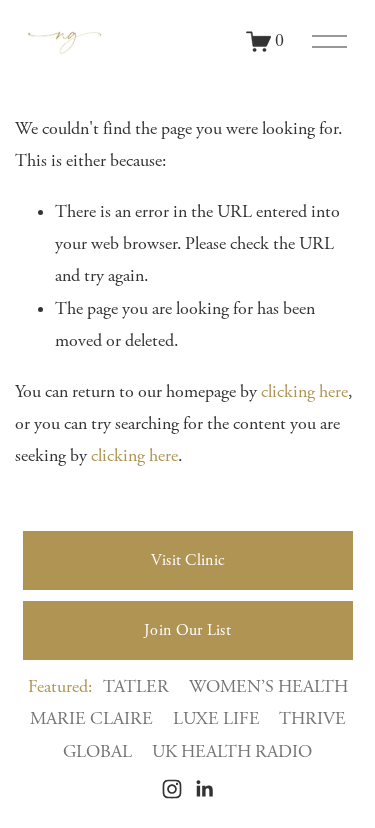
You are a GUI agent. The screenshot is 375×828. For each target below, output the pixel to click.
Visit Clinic (188, 560)
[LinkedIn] (204, 789)
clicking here (304, 392)
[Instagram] (172, 789)
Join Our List (187, 630)
